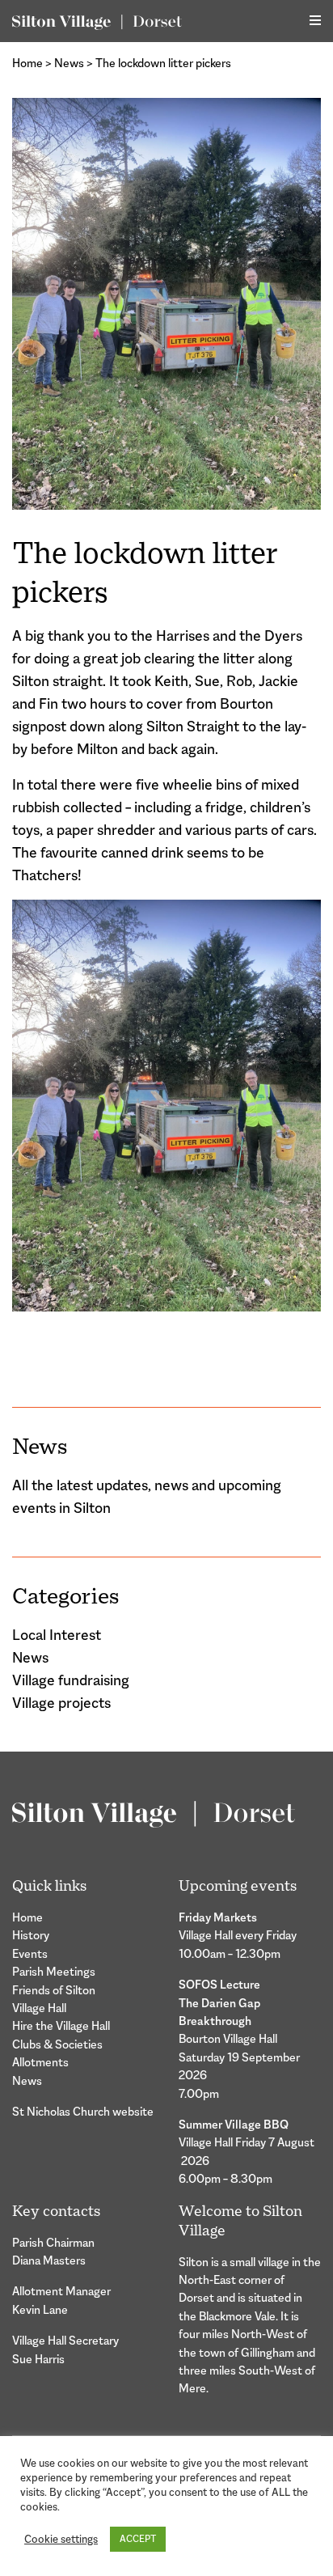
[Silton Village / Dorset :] (97, 21)
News (69, 63)
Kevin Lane (40, 2309)
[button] (315, 21)
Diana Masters (49, 2260)
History (31, 1935)
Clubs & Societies (57, 2044)
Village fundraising (71, 1680)
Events (30, 1953)
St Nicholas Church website (83, 2111)
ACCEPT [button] (138, 2539)
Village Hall (39, 2008)
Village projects (61, 1703)
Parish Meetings (54, 1971)
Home (27, 63)
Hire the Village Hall (61, 2025)
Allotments (40, 2062)
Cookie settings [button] (61, 2539)
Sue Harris (38, 2359)
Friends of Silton (54, 1990)
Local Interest (57, 1635)
